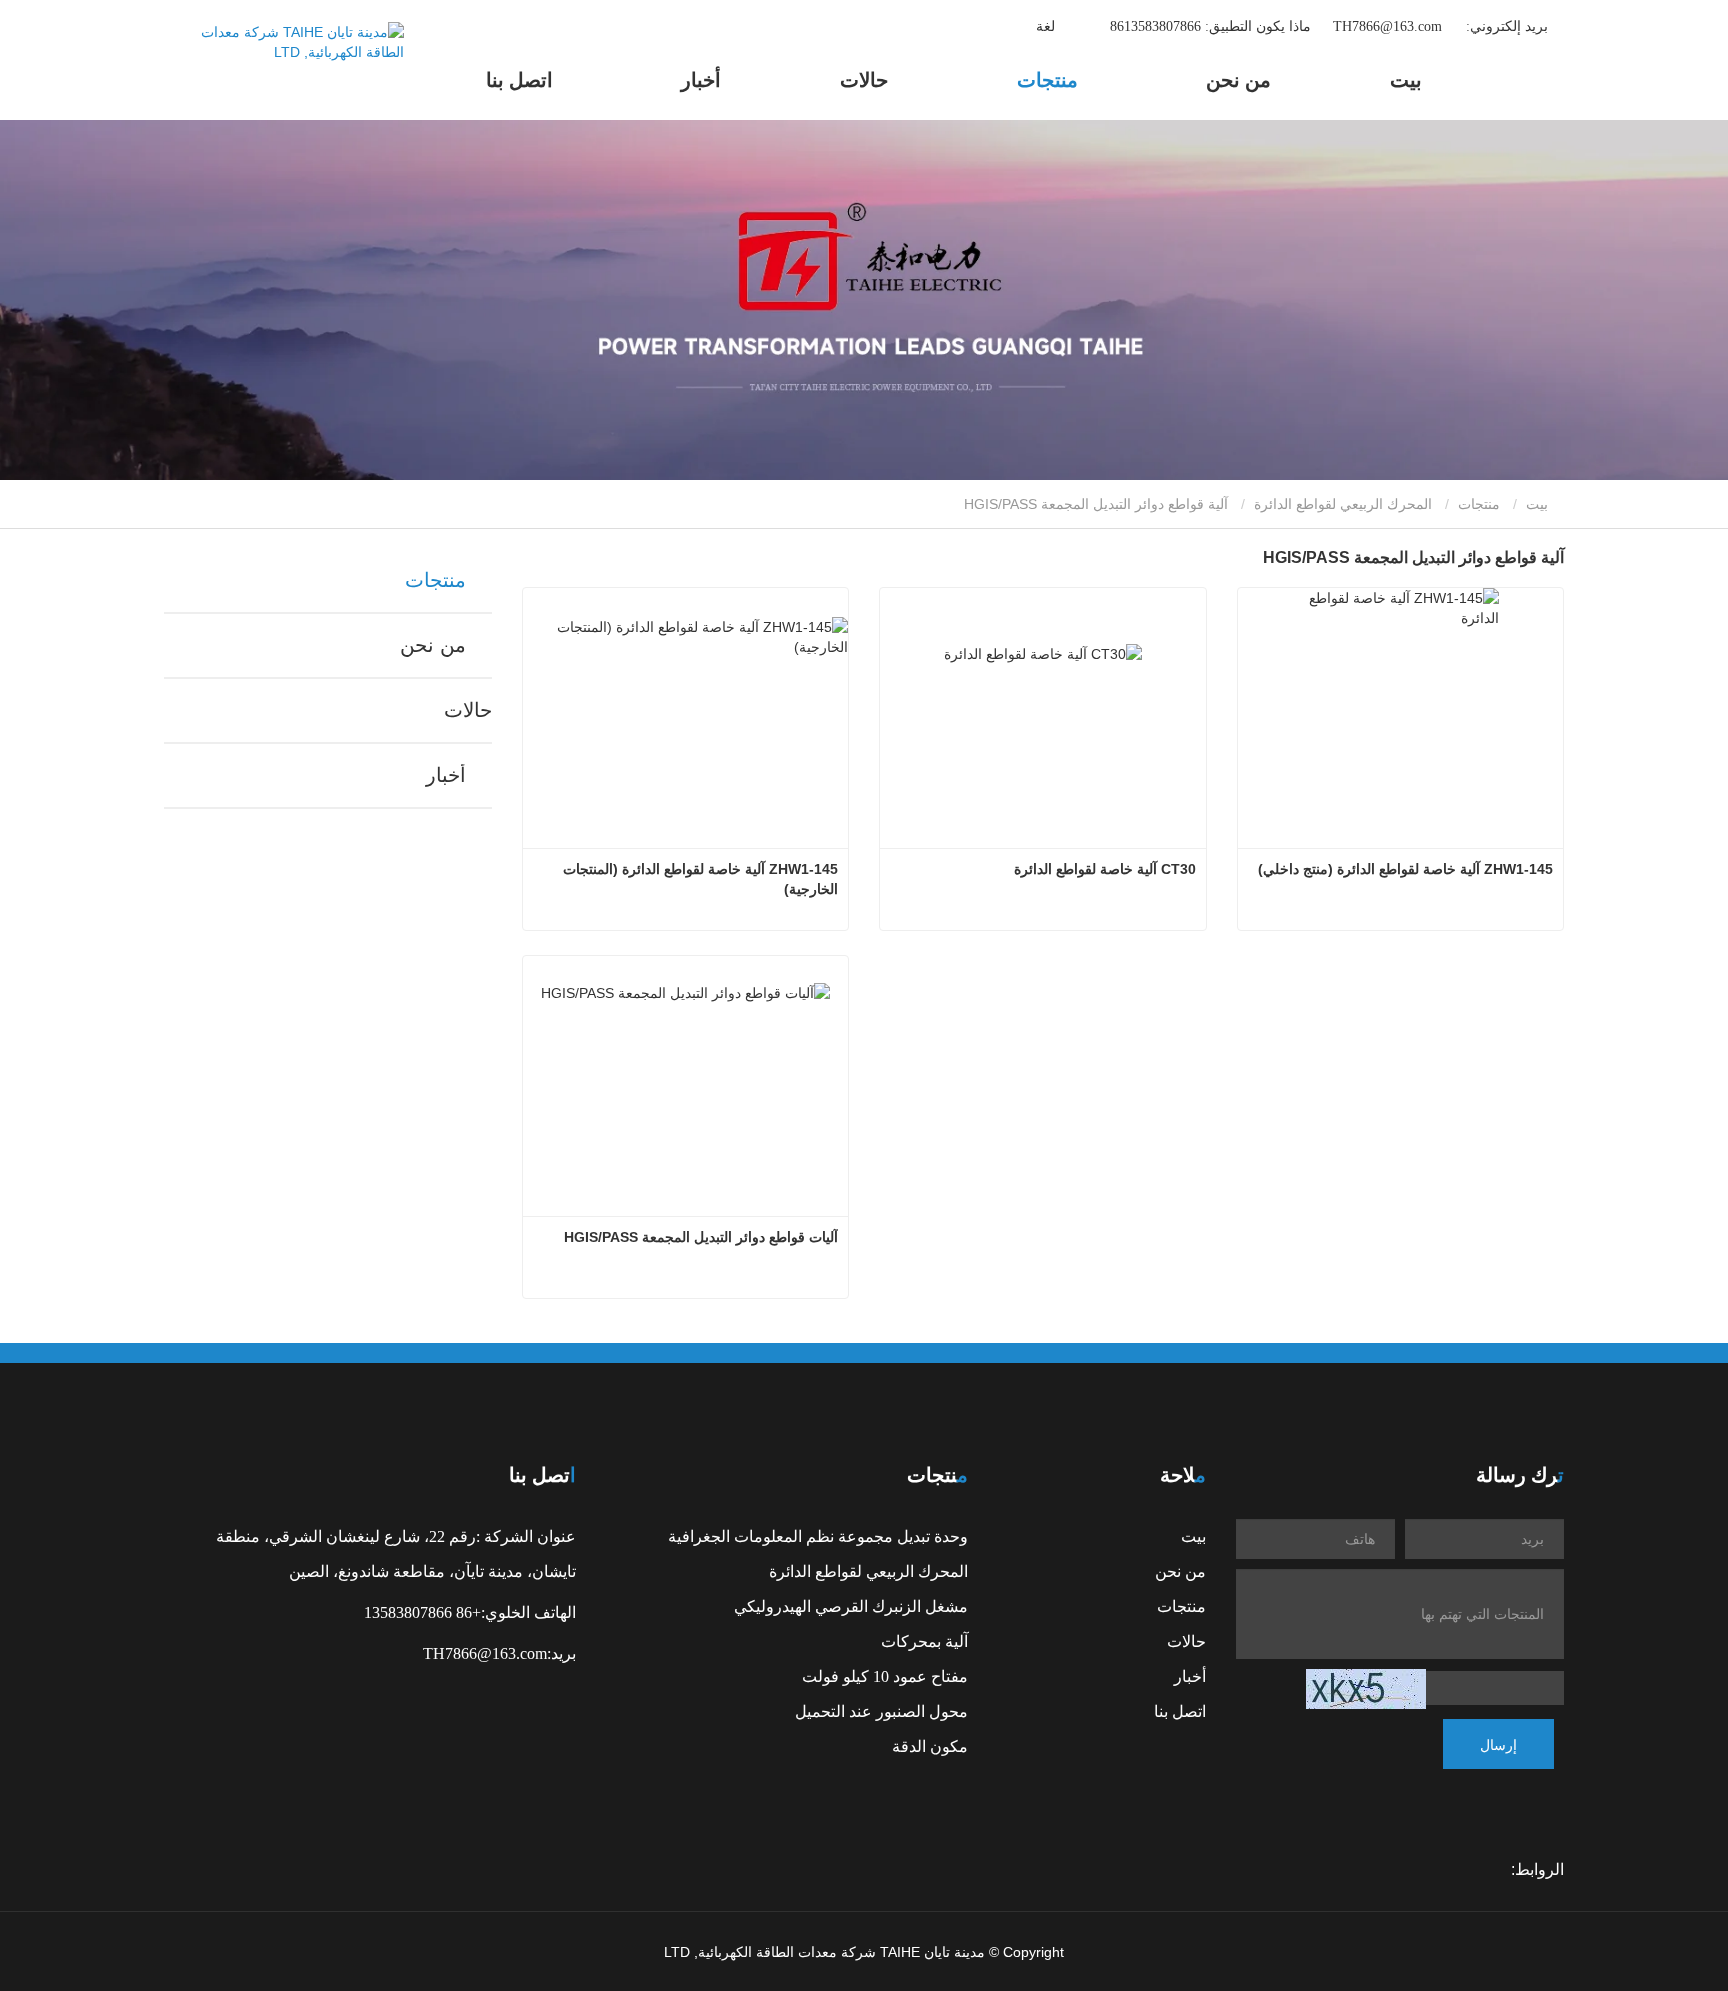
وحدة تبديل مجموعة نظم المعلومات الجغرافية (818, 1536)
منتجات (1479, 504)
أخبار (445, 775)
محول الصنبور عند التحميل (881, 1711)
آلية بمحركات (924, 1641)
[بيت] (284, 60)
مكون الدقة (930, 1746)
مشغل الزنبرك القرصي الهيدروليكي (851, 1606)
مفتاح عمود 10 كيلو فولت (885, 1676)
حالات (864, 79)
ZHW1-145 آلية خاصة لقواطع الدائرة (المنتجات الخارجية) (698, 879)
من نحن (432, 645)
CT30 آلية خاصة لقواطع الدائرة (1105, 869)
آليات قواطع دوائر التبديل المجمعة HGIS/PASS (701, 1237)
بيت (1406, 79)
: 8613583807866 (1208, 25)
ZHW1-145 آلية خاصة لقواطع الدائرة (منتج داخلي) (1405, 869)
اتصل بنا (519, 79)
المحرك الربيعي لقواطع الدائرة (1343, 504)
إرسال (1498, 1744)
